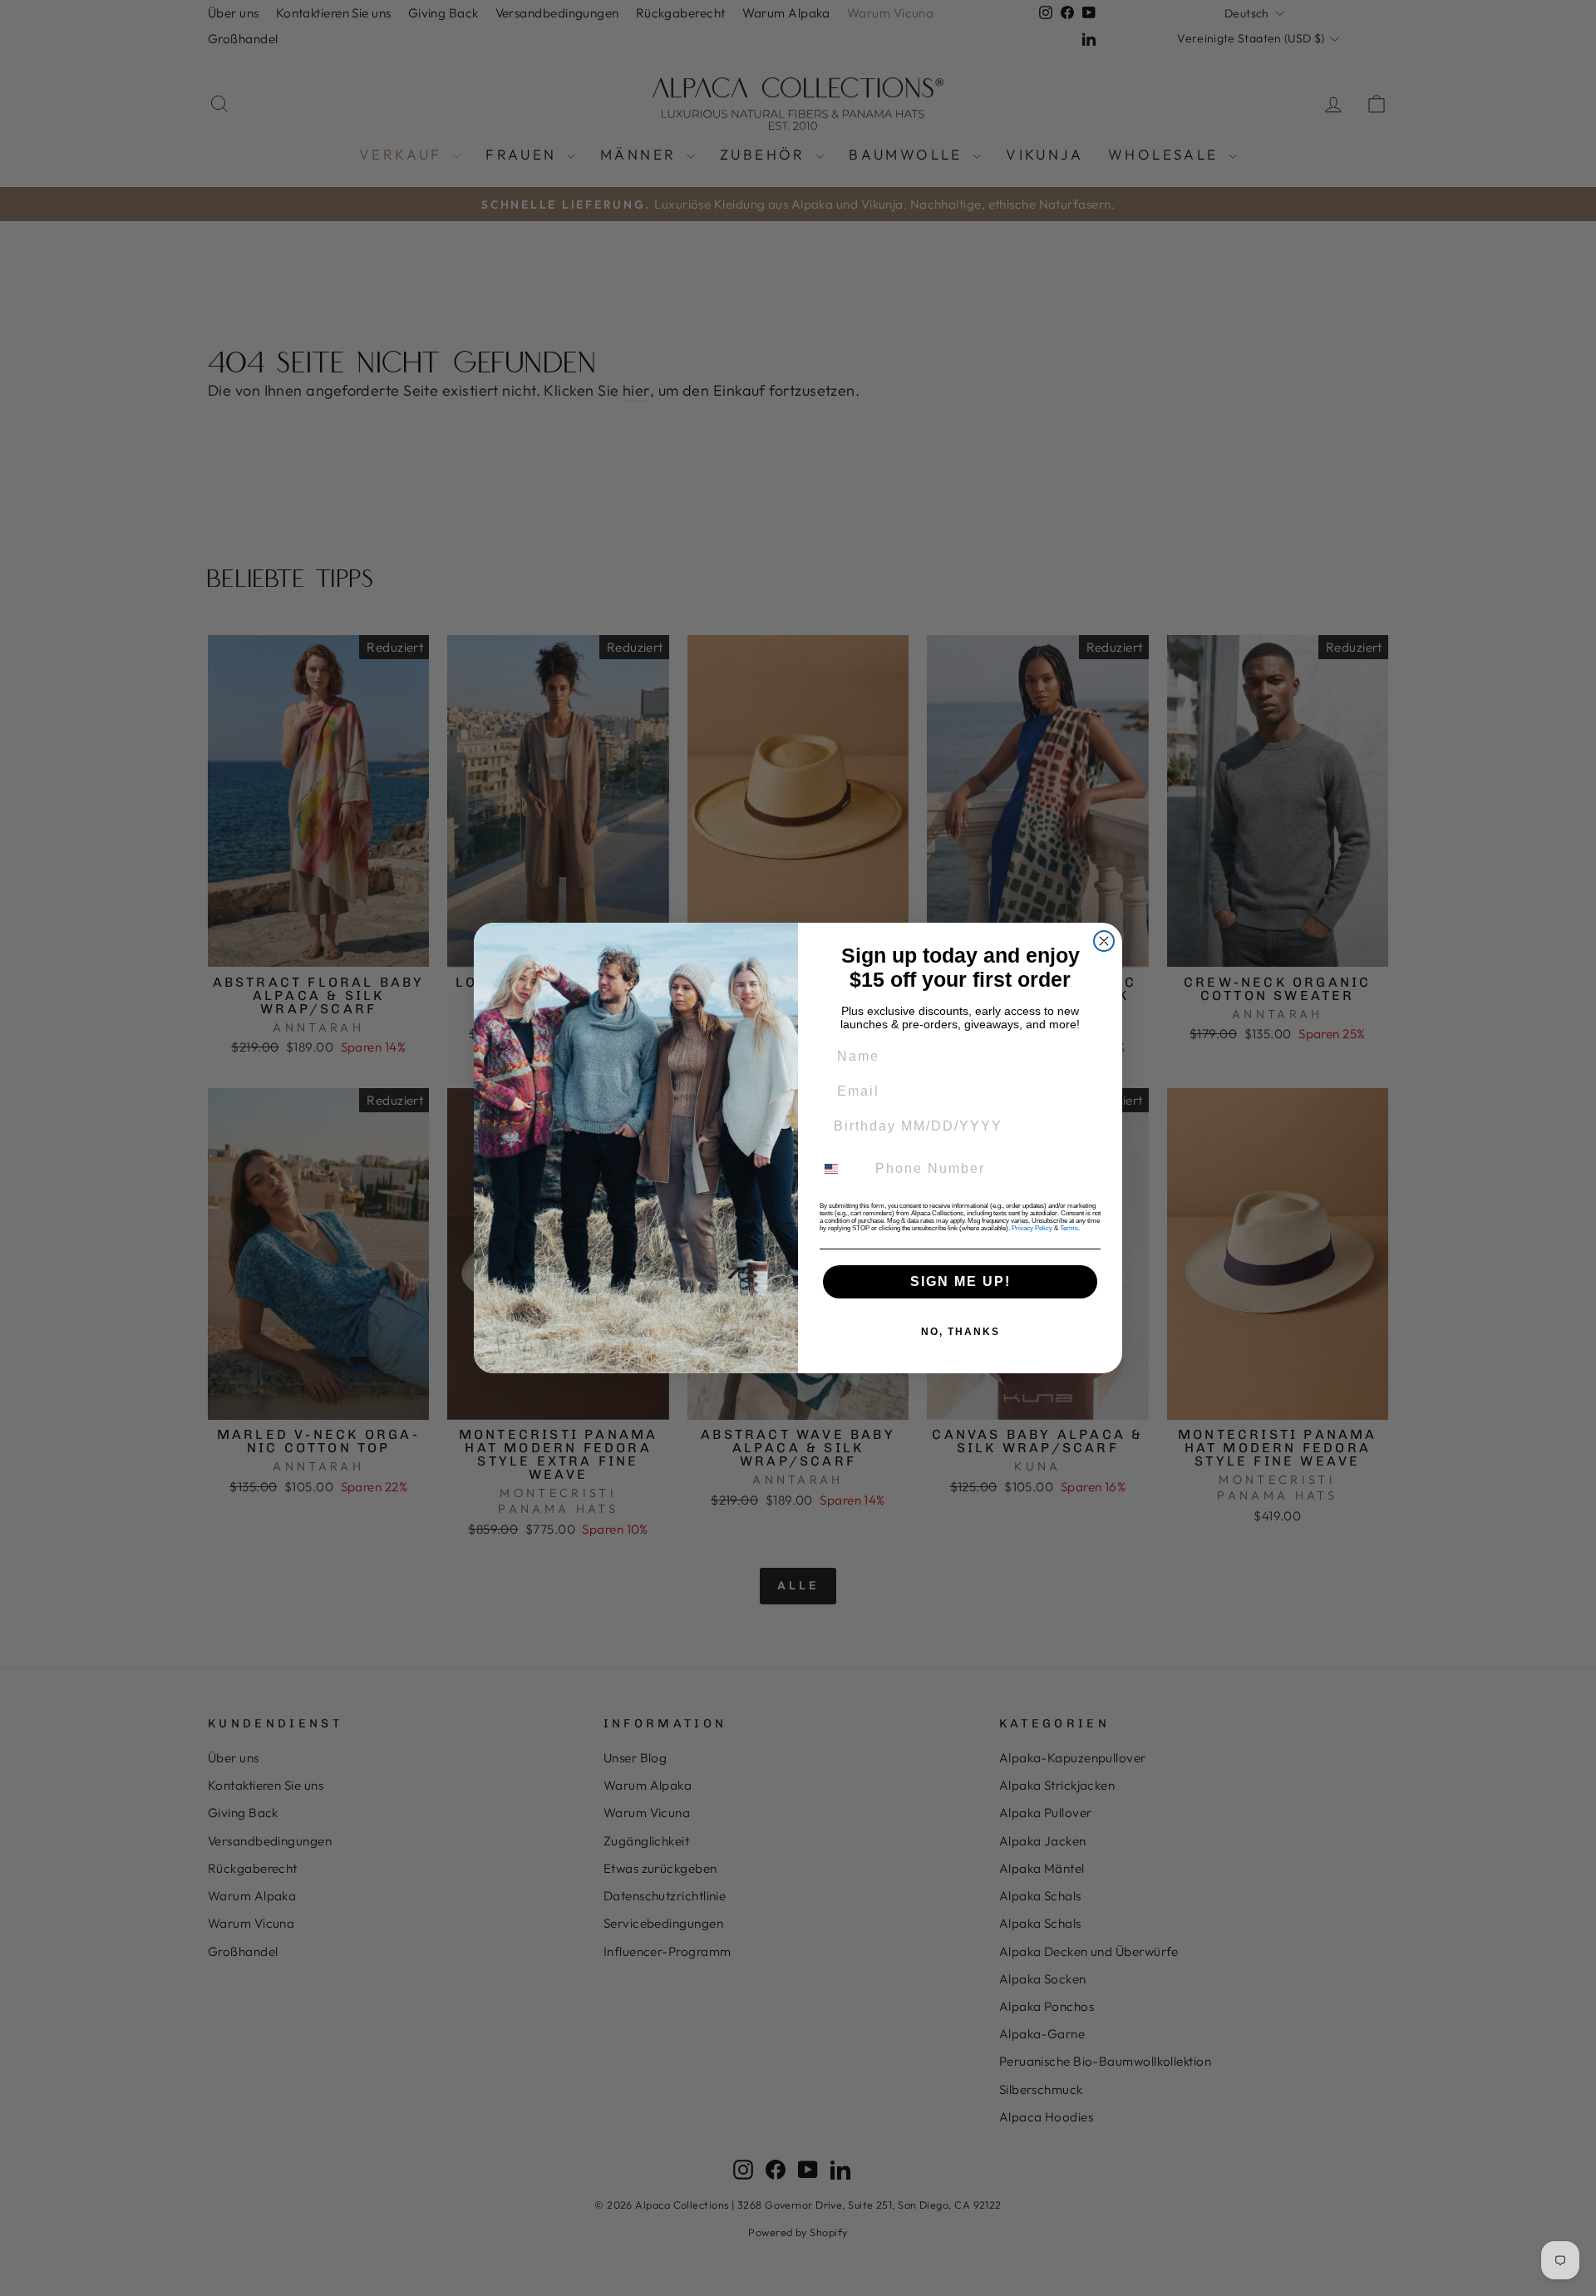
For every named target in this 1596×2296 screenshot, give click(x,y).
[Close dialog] (1104, 941)
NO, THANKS (961, 1332)
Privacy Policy (1032, 1228)
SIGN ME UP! (961, 1281)
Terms (1069, 1228)
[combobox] (841, 1169)
